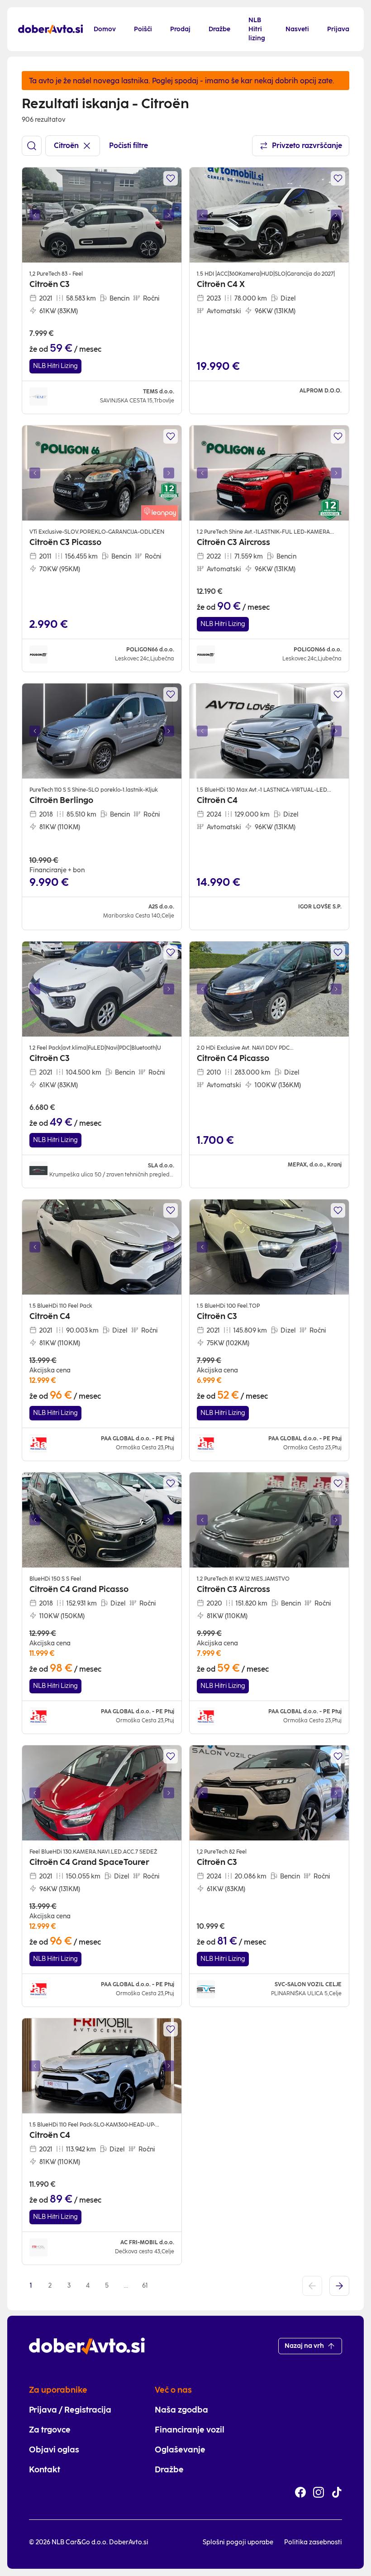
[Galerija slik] (102, 215)
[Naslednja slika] (169, 215)
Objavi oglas (54, 2450)
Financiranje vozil (190, 2430)
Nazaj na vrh (304, 2346)
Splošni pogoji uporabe (238, 2542)
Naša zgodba (181, 2410)
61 (145, 2286)
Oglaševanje (180, 2450)
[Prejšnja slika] (35, 215)
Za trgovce (50, 2430)
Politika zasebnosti (313, 2542)
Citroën (66, 146)
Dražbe (169, 2470)
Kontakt (45, 2470)
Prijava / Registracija (70, 2410)
